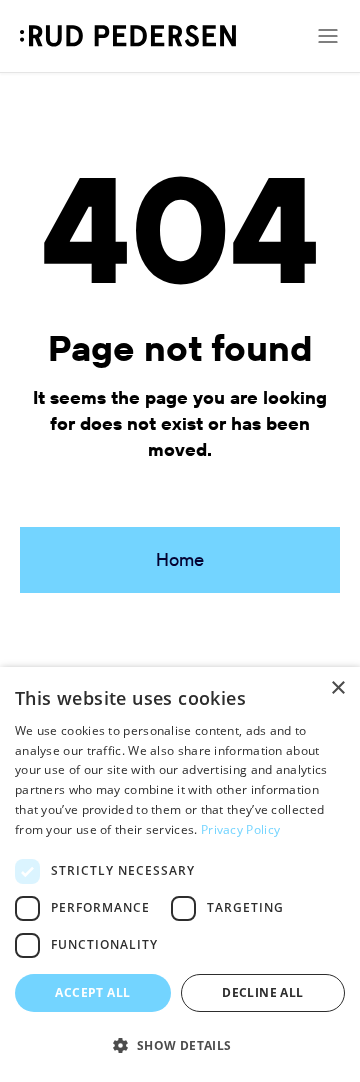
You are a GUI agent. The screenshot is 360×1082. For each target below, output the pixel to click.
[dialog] (180, 874)
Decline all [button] (262, 992)
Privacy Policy (240, 829)
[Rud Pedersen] (128, 36)
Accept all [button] (92, 992)
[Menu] (328, 36)
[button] (180, 1046)
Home (180, 559)
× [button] (337, 688)
